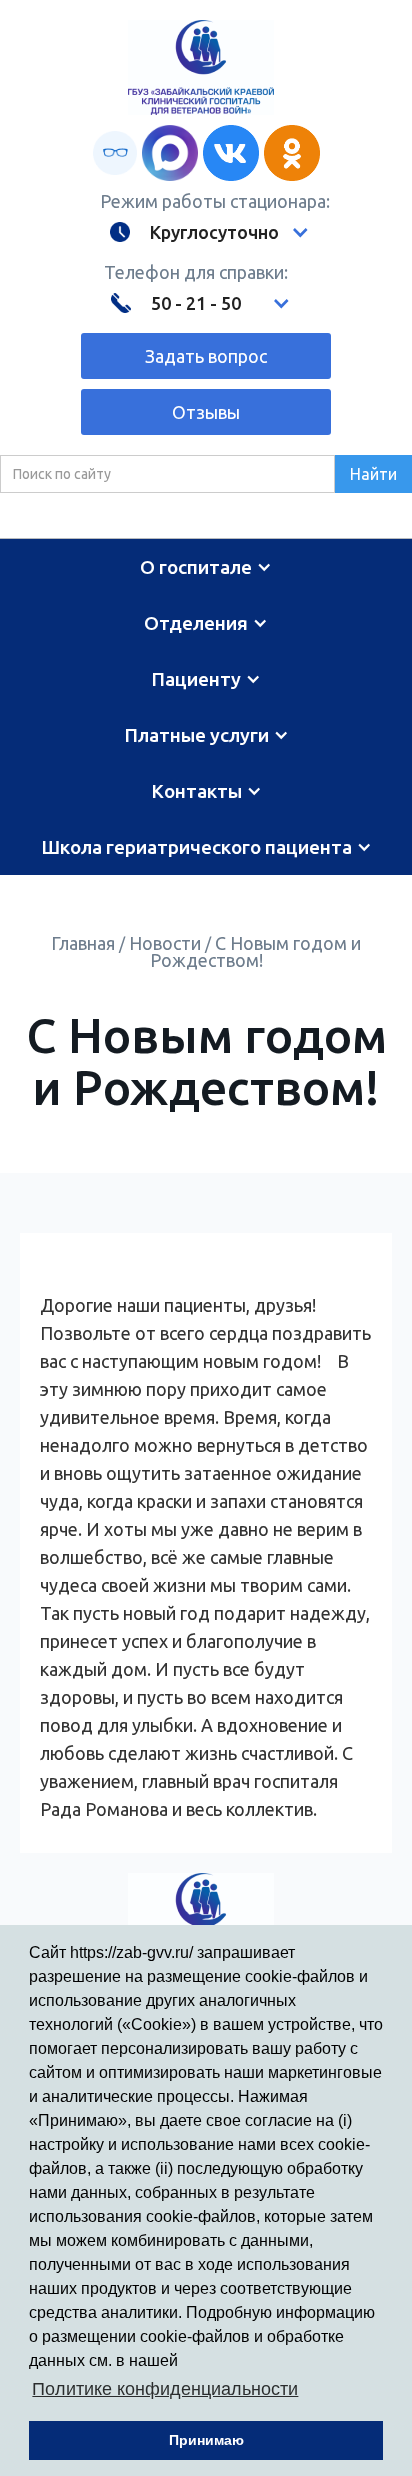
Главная (83, 943)
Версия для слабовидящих (115, 153)
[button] (205, 232)
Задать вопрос (206, 356)
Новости (165, 943)
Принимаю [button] (206, 2440)
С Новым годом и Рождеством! (256, 951)
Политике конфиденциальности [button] (165, 2389)
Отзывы (206, 412)
